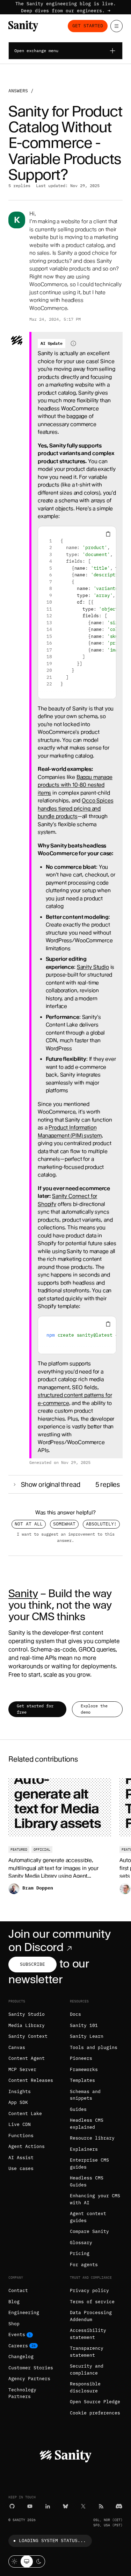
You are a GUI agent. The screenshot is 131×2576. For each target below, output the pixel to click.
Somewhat (64, 1524)
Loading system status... (52, 2541)
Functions (21, 2136)
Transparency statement (87, 2352)
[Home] (23, 26)
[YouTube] (30, 2506)
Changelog (21, 2357)
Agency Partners (29, 2379)
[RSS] (101, 2506)
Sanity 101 (84, 2025)
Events (17, 2335)
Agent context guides (88, 2217)
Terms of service (92, 2302)
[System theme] (27, 2561)
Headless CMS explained (87, 2124)
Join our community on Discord (59, 1940)
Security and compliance (87, 2369)
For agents (84, 2265)
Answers (18, 91)
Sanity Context (28, 2036)
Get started (88, 26)
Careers (18, 2346)
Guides (78, 2109)
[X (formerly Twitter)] (83, 2506)
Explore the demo (94, 1709)
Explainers (84, 2149)
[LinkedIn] (48, 2506)
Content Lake (25, 2114)
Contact (18, 2290)
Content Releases (31, 2080)
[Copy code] (108, 534)
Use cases (21, 2168)
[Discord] (119, 2506)
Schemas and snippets (85, 2095)
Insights (20, 2091)
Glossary (81, 2243)
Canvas (17, 2047)
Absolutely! (101, 1524)
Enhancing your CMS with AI (95, 2199)
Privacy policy (89, 2290)
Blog (14, 2302)
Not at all (29, 1524)
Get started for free (35, 1709)
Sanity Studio (93, 967)
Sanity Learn (87, 2036)
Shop (14, 2324)
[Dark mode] (39, 2561)
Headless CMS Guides (87, 2181)
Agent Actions (27, 2146)
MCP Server (22, 2069)
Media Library (27, 2025)
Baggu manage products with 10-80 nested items (75, 785)
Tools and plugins (94, 2047)
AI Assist (21, 2158)
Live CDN (20, 2124)
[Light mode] (14, 2561)
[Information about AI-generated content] (73, 343)
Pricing (80, 2253)
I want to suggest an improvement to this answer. (66, 1537)
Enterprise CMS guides (89, 2164)
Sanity (23, 1593)
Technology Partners (22, 2393)
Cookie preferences (95, 2413)
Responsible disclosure (85, 2387)
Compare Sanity (89, 2231)
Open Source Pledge (95, 2402)
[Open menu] (117, 26)
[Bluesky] (65, 2506)
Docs (75, 2014)
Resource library (92, 2138)
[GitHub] (12, 2506)
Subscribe (32, 1964)
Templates (82, 2080)
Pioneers (81, 2058)
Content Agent (27, 2058)
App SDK (18, 2102)
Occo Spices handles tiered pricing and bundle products (76, 808)
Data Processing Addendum (91, 2316)
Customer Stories (31, 2368)
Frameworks (84, 2069)
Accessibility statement (88, 2334)
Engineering (24, 2312)
